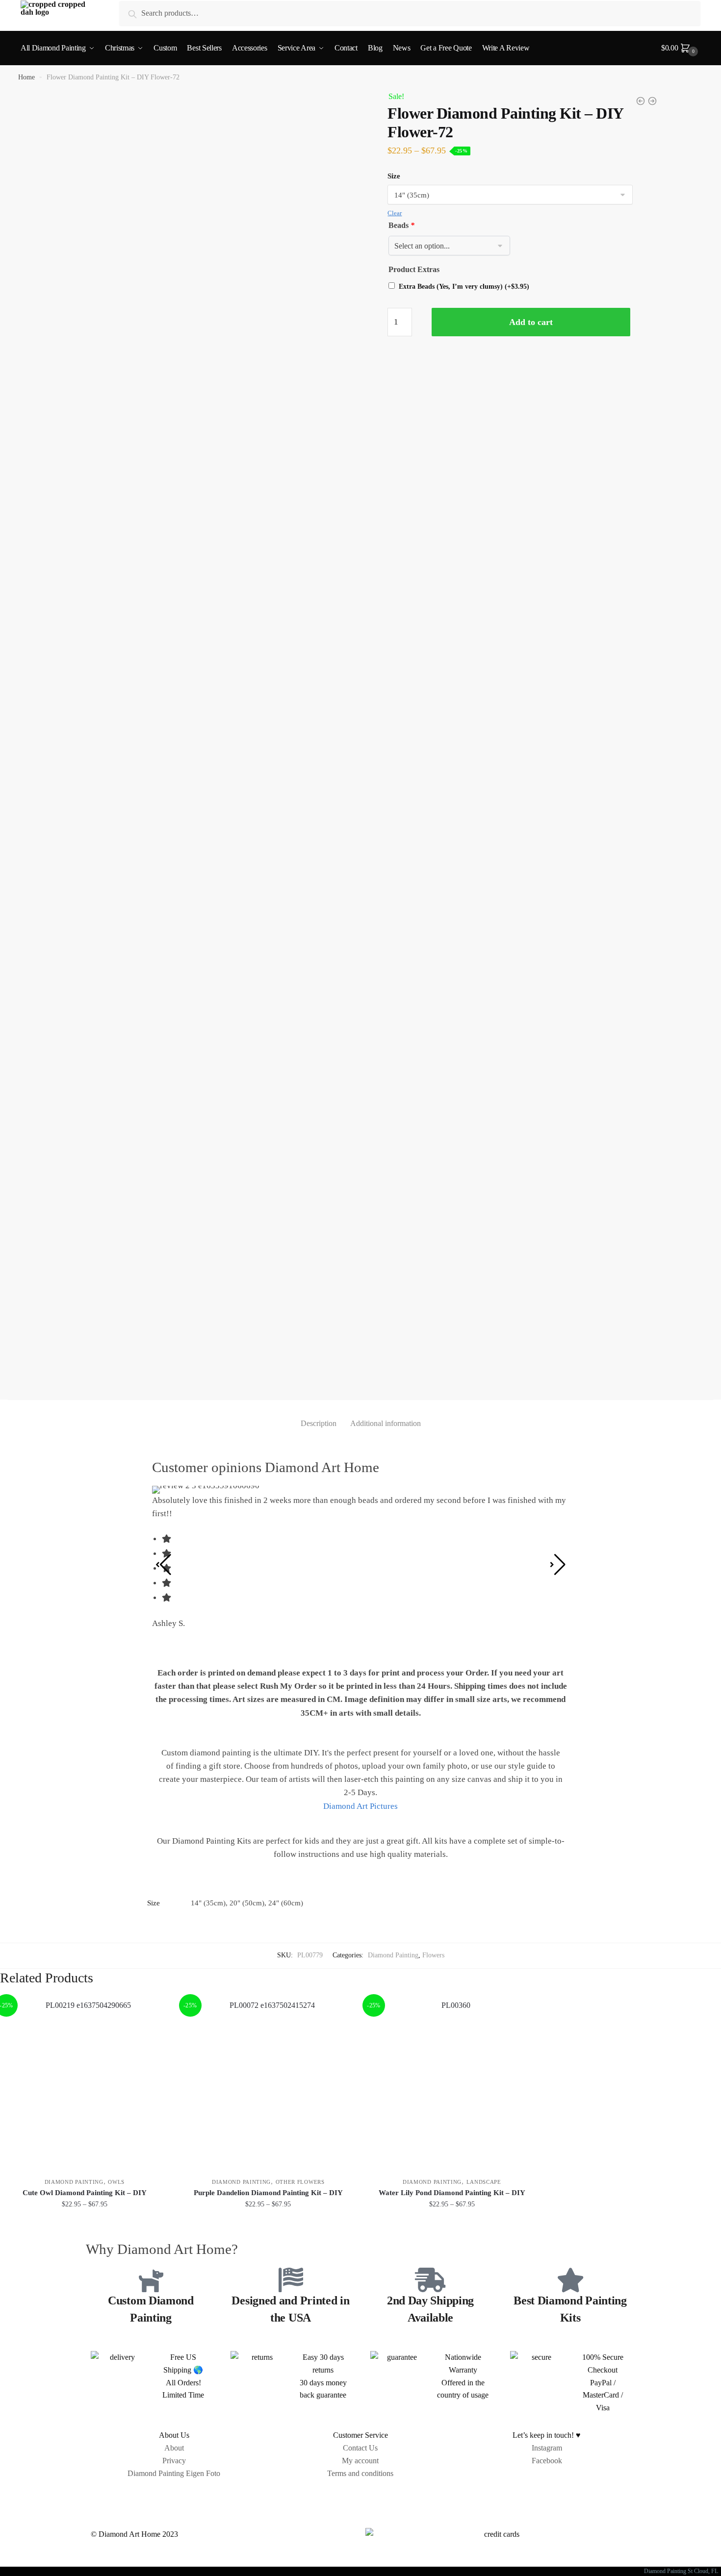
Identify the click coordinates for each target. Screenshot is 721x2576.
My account (360, 2461)
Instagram (547, 2448)
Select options (85, 2226)
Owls (116, 2182)
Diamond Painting (393, 1955)
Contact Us (360, 2448)
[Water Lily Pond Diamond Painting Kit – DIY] (452, 2084)
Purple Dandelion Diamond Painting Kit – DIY (268, 2193)
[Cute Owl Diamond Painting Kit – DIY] (85, 2084)
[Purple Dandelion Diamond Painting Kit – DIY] (269, 2084)
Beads (401, 225)
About (174, 2448)
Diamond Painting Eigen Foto (174, 2473)
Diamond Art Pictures (360, 1806)
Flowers (433, 1955)
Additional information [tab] (386, 1423)
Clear (395, 213)
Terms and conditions (360, 2473)
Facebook (547, 2461)
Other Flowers (300, 2182)
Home (26, 77)
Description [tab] (319, 1423)
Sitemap (360, 2496)
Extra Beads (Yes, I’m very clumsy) (464, 287)
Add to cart (531, 322)
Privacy (174, 2461)
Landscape (484, 2182)
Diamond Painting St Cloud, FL (682, 2571)
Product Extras (414, 269)
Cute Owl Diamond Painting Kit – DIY (85, 2193)
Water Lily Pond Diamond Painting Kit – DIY (452, 2193)
